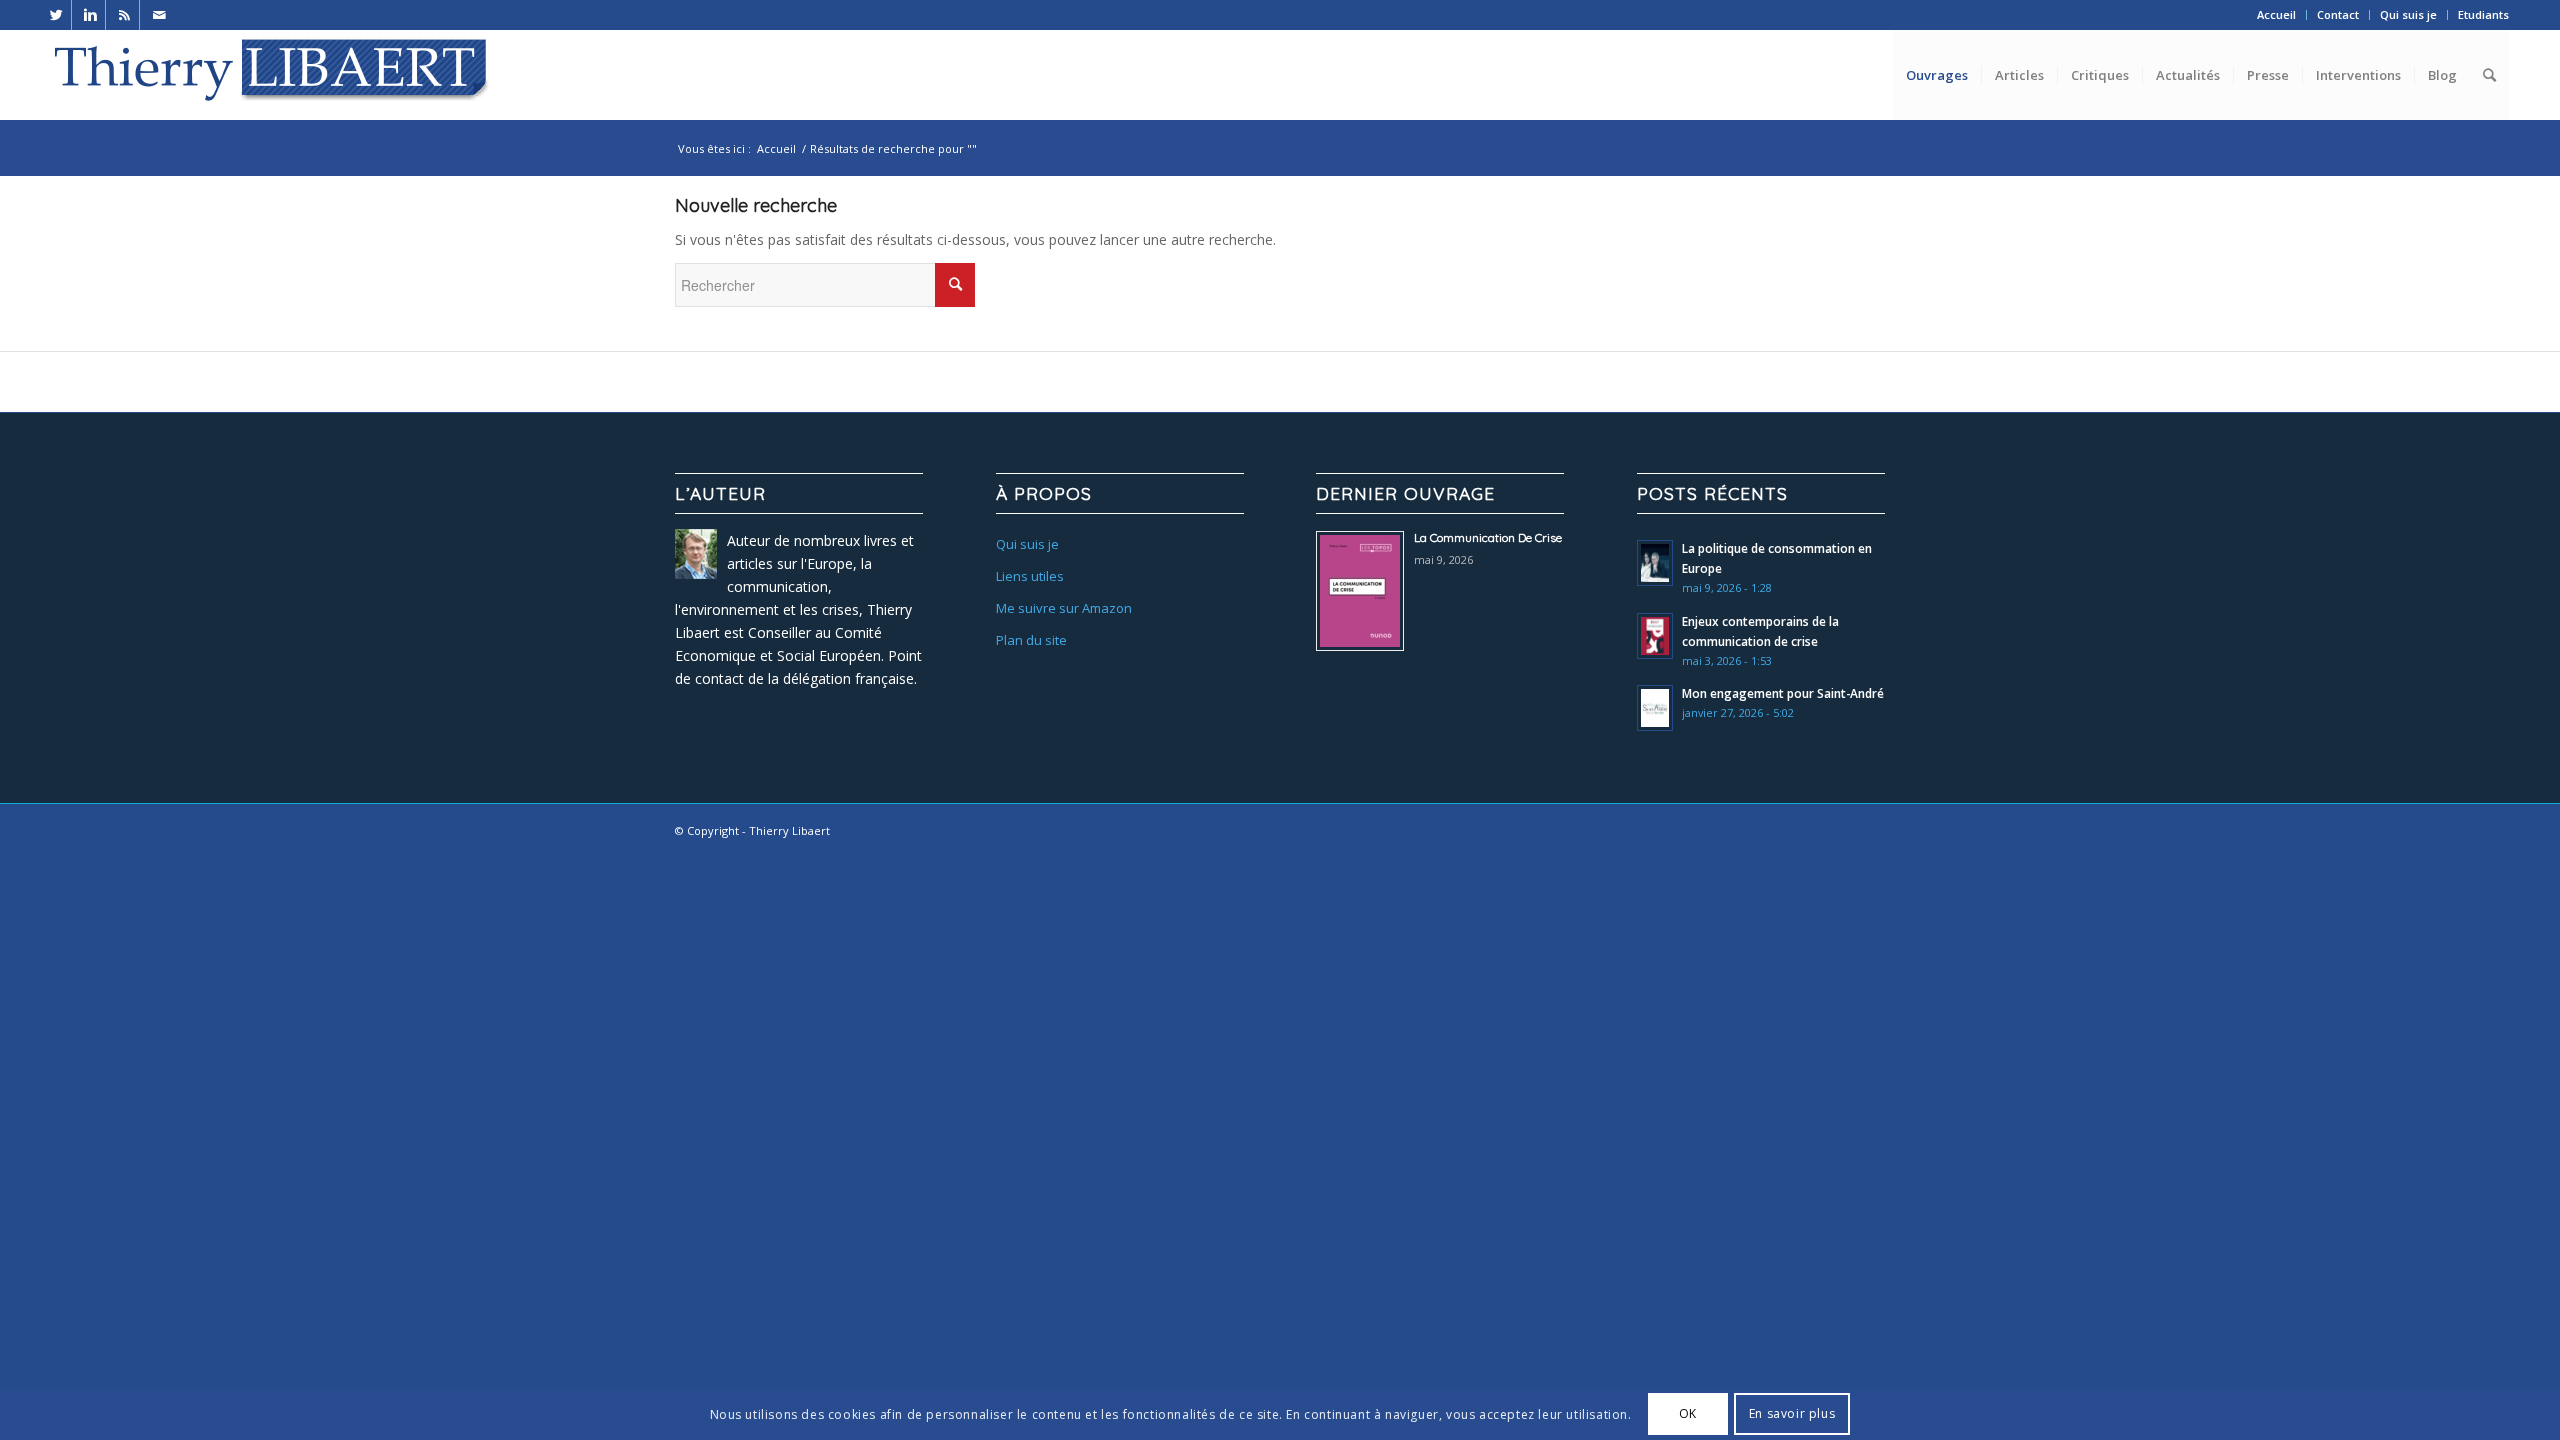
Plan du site (1031, 640)
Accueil (2276, 14)
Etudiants (2483, 14)
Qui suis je (2408, 14)
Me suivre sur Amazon (1064, 608)
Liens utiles (1030, 576)
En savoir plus (1792, 1413)
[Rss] (124, 15)
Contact (2338, 14)
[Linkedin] (90, 15)
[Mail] (159, 15)
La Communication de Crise (1488, 537)
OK (1688, 1413)
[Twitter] (56, 15)
